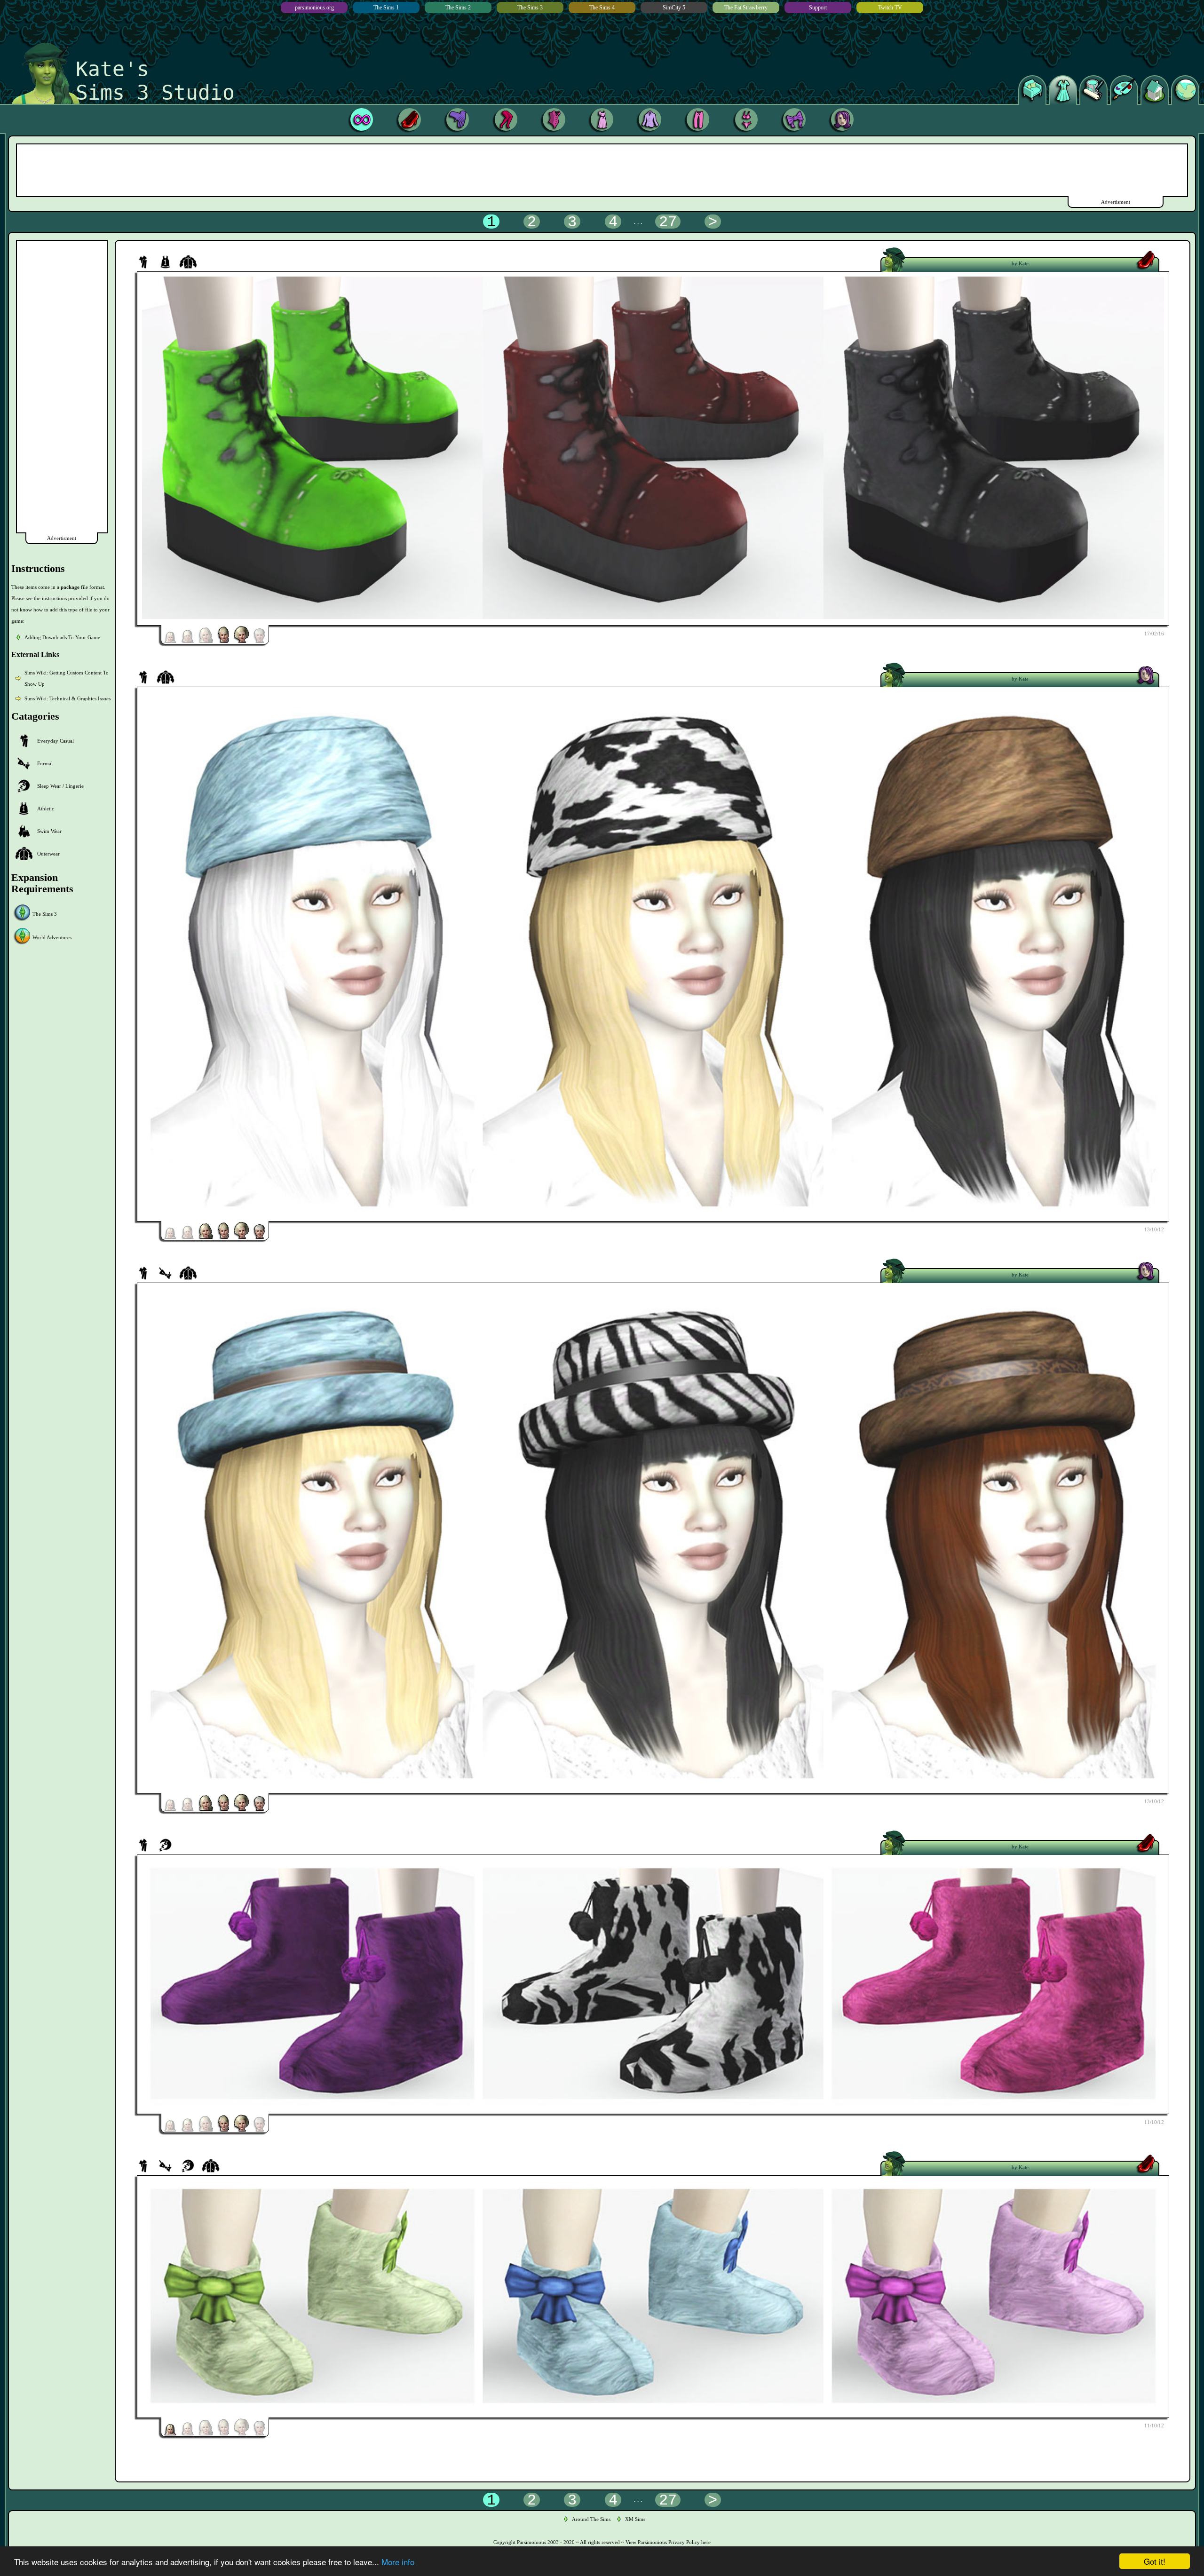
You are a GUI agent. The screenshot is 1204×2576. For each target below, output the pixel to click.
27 (668, 222)
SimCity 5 (674, 8)
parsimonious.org (314, 8)
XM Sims (635, 2519)
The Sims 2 (458, 8)
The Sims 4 (602, 8)
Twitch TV (890, 8)
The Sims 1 (386, 8)
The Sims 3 (530, 8)
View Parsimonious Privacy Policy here (668, 2542)
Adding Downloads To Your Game (62, 637)
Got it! (1155, 2561)
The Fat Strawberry (746, 8)
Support (818, 8)
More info (398, 2562)
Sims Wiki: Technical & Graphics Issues (67, 698)
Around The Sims (591, 2519)
